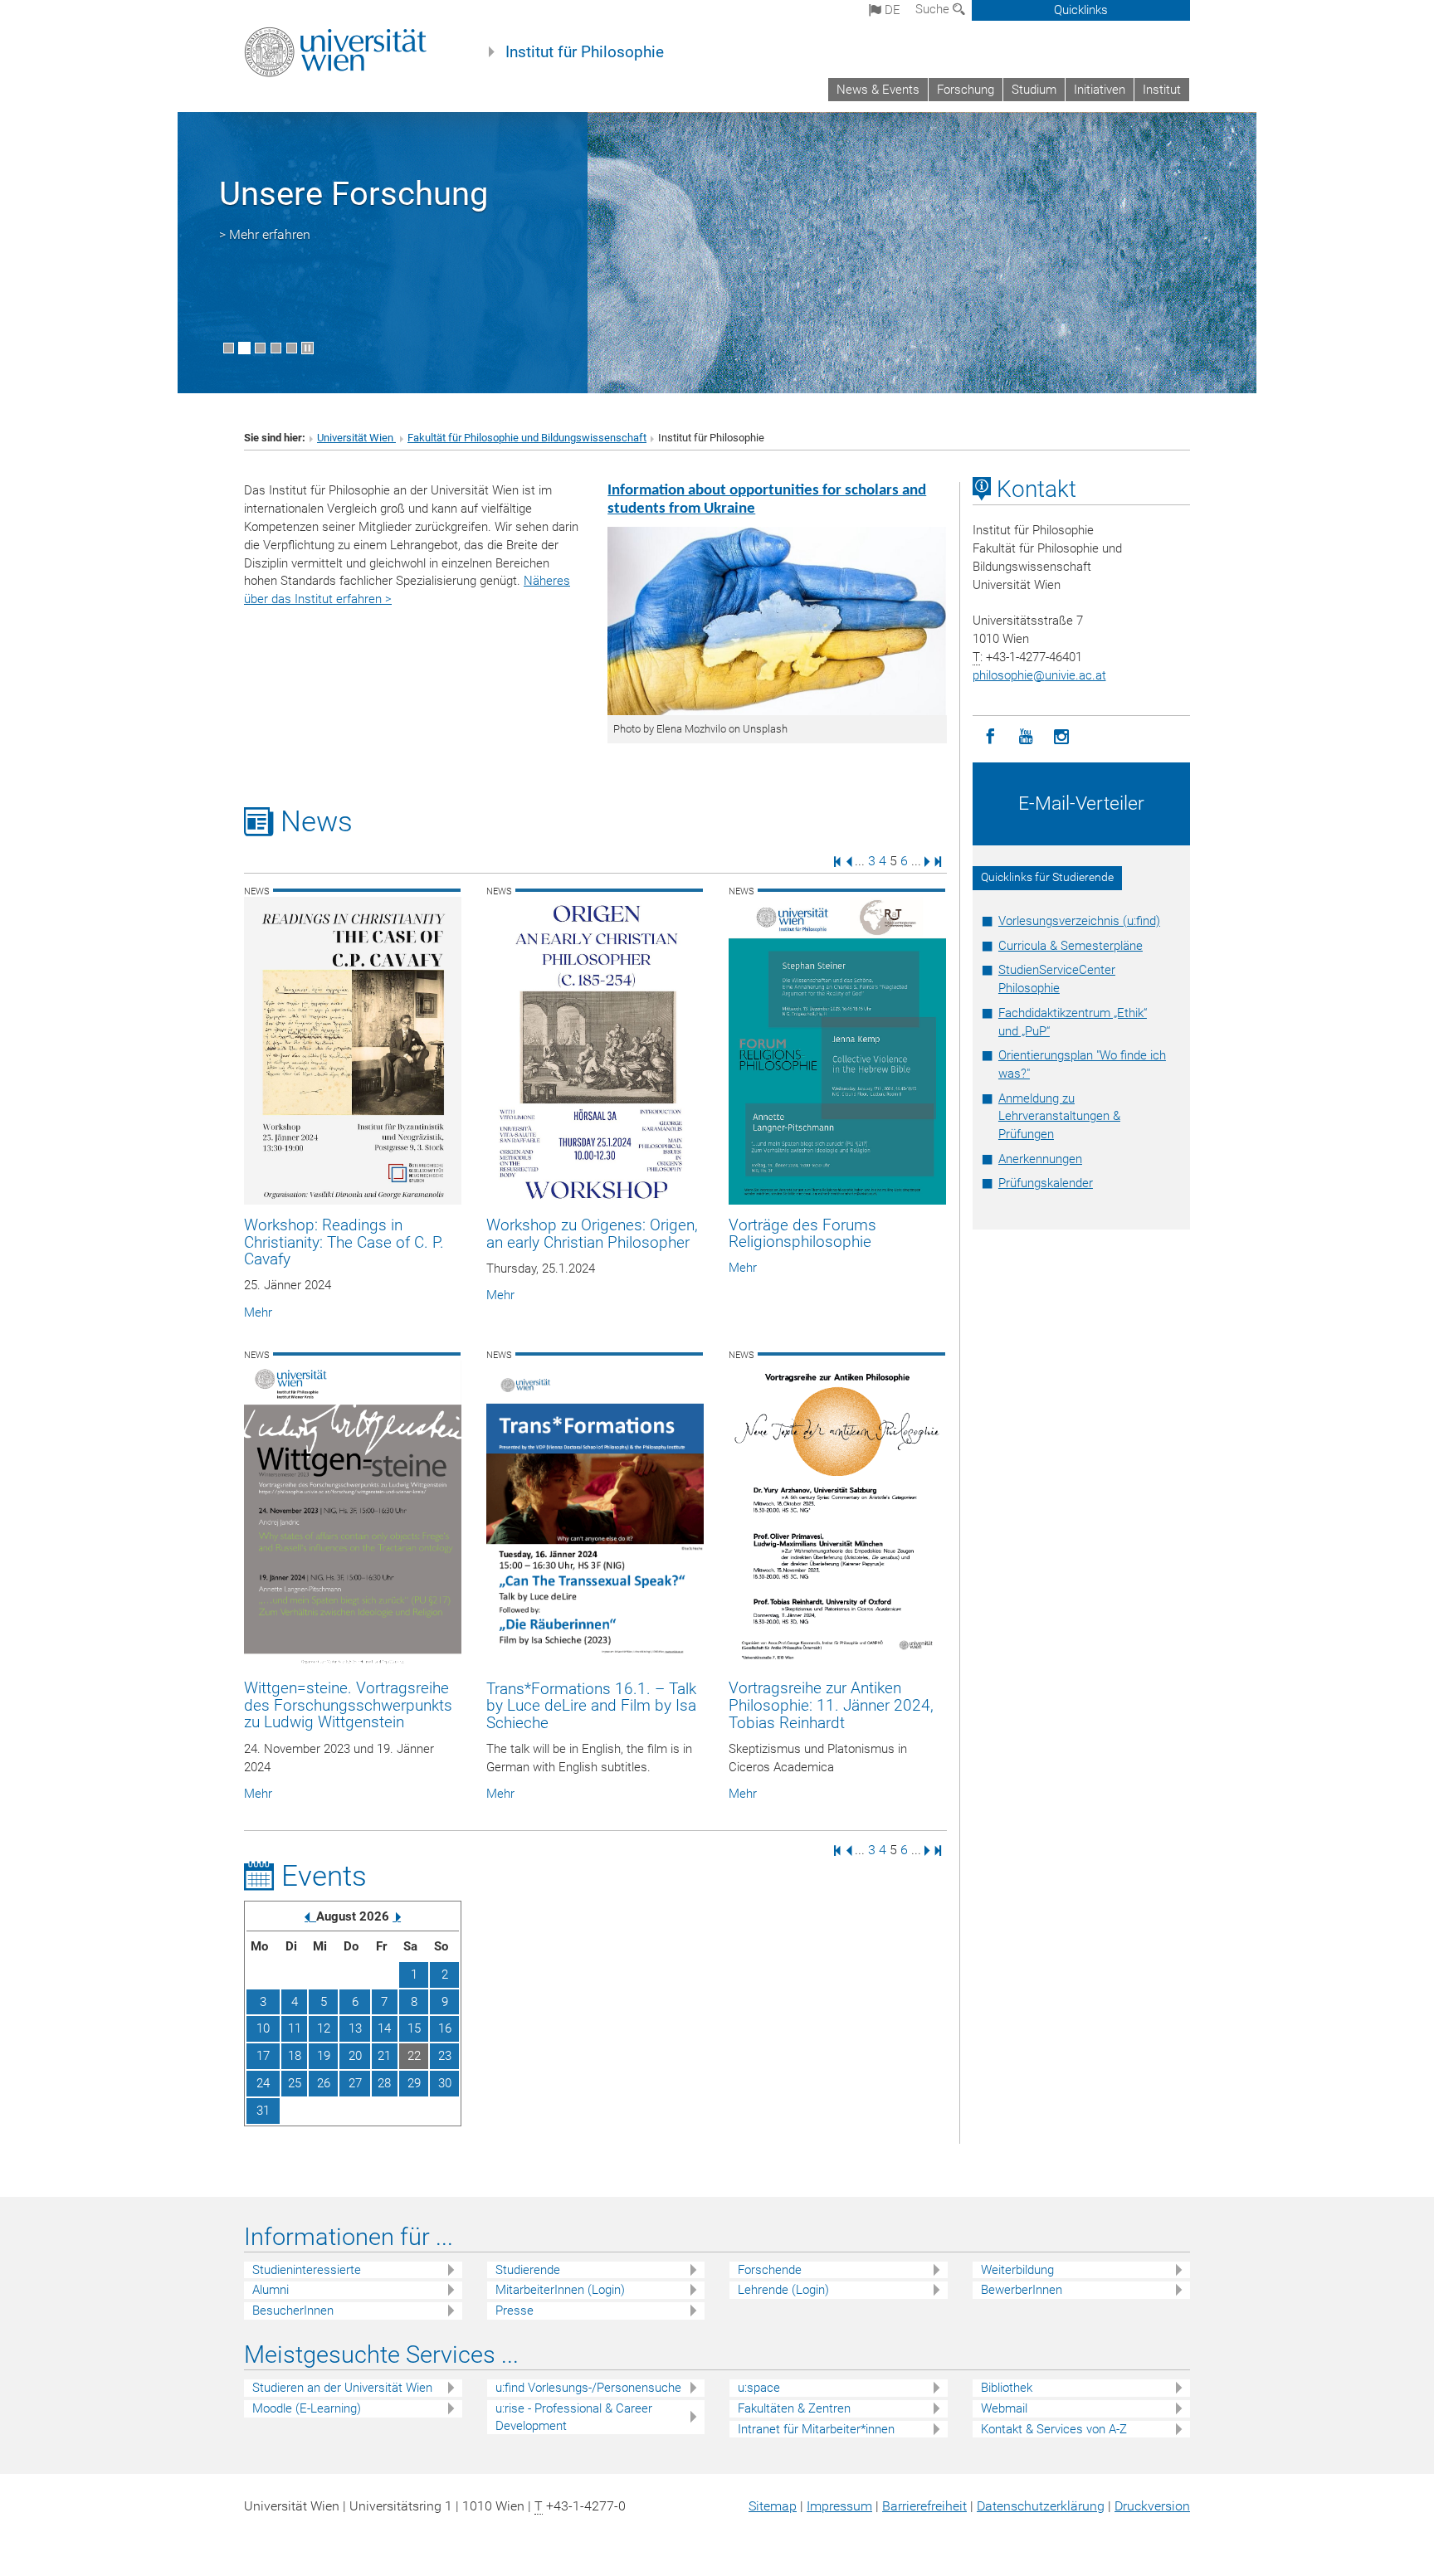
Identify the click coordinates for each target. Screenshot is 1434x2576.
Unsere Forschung (354, 194)
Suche (934, 9)
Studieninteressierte (307, 2270)
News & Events (878, 90)
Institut (1162, 90)
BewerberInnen (1022, 2290)
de (891, 10)
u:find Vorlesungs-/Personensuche (588, 2388)
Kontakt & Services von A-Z (1054, 2429)
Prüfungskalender (1046, 1183)
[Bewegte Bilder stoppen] (307, 348)
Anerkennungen (1040, 1159)
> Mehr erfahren (265, 234)
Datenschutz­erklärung (1041, 2506)
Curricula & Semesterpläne (1071, 946)
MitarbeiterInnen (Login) (560, 2290)
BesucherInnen (293, 2311)
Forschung (966, 90)
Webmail (1004, 2408)
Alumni (271, 2290)
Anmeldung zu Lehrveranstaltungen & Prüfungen (1059, 1117)
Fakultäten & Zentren (794, 2408)
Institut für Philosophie (585, 52)
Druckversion (1152, 2506)
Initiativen (1100, 90)
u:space (759, 2388)
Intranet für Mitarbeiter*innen (816, 2429)
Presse (515, 2311)
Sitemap (773, 2506)
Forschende (770, 2270)
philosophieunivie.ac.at (1039, 675)
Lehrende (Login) (783, 2290)
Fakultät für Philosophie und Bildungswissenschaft (527, 438)
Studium (1034, 90)
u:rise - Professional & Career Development (574, 2417)
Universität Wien (356, 438)
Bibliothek (1007, 2388)
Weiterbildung (1017, 2270)
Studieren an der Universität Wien (342, 2388)
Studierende (528, 2270)
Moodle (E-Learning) (307, 2408)
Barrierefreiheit (924, 2506)
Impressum (839, 2506)
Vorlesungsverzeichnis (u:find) (1079, 921)
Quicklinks (1081, 10)
